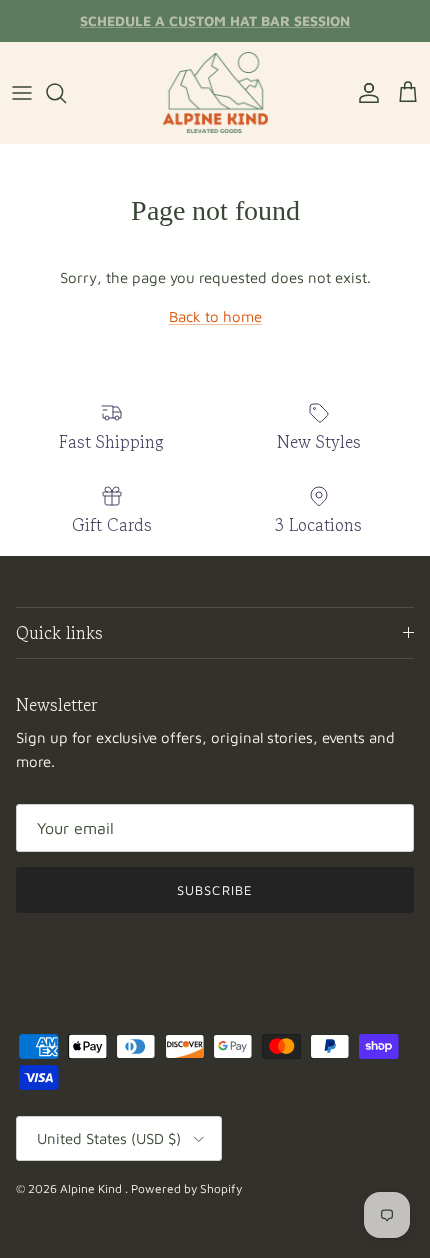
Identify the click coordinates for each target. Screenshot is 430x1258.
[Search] (66, 93)
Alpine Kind (92, 1188)
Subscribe (214, 890)
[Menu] (22, 93)
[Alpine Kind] (215, 92)
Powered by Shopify (186, 1188)
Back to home (215, 316)
